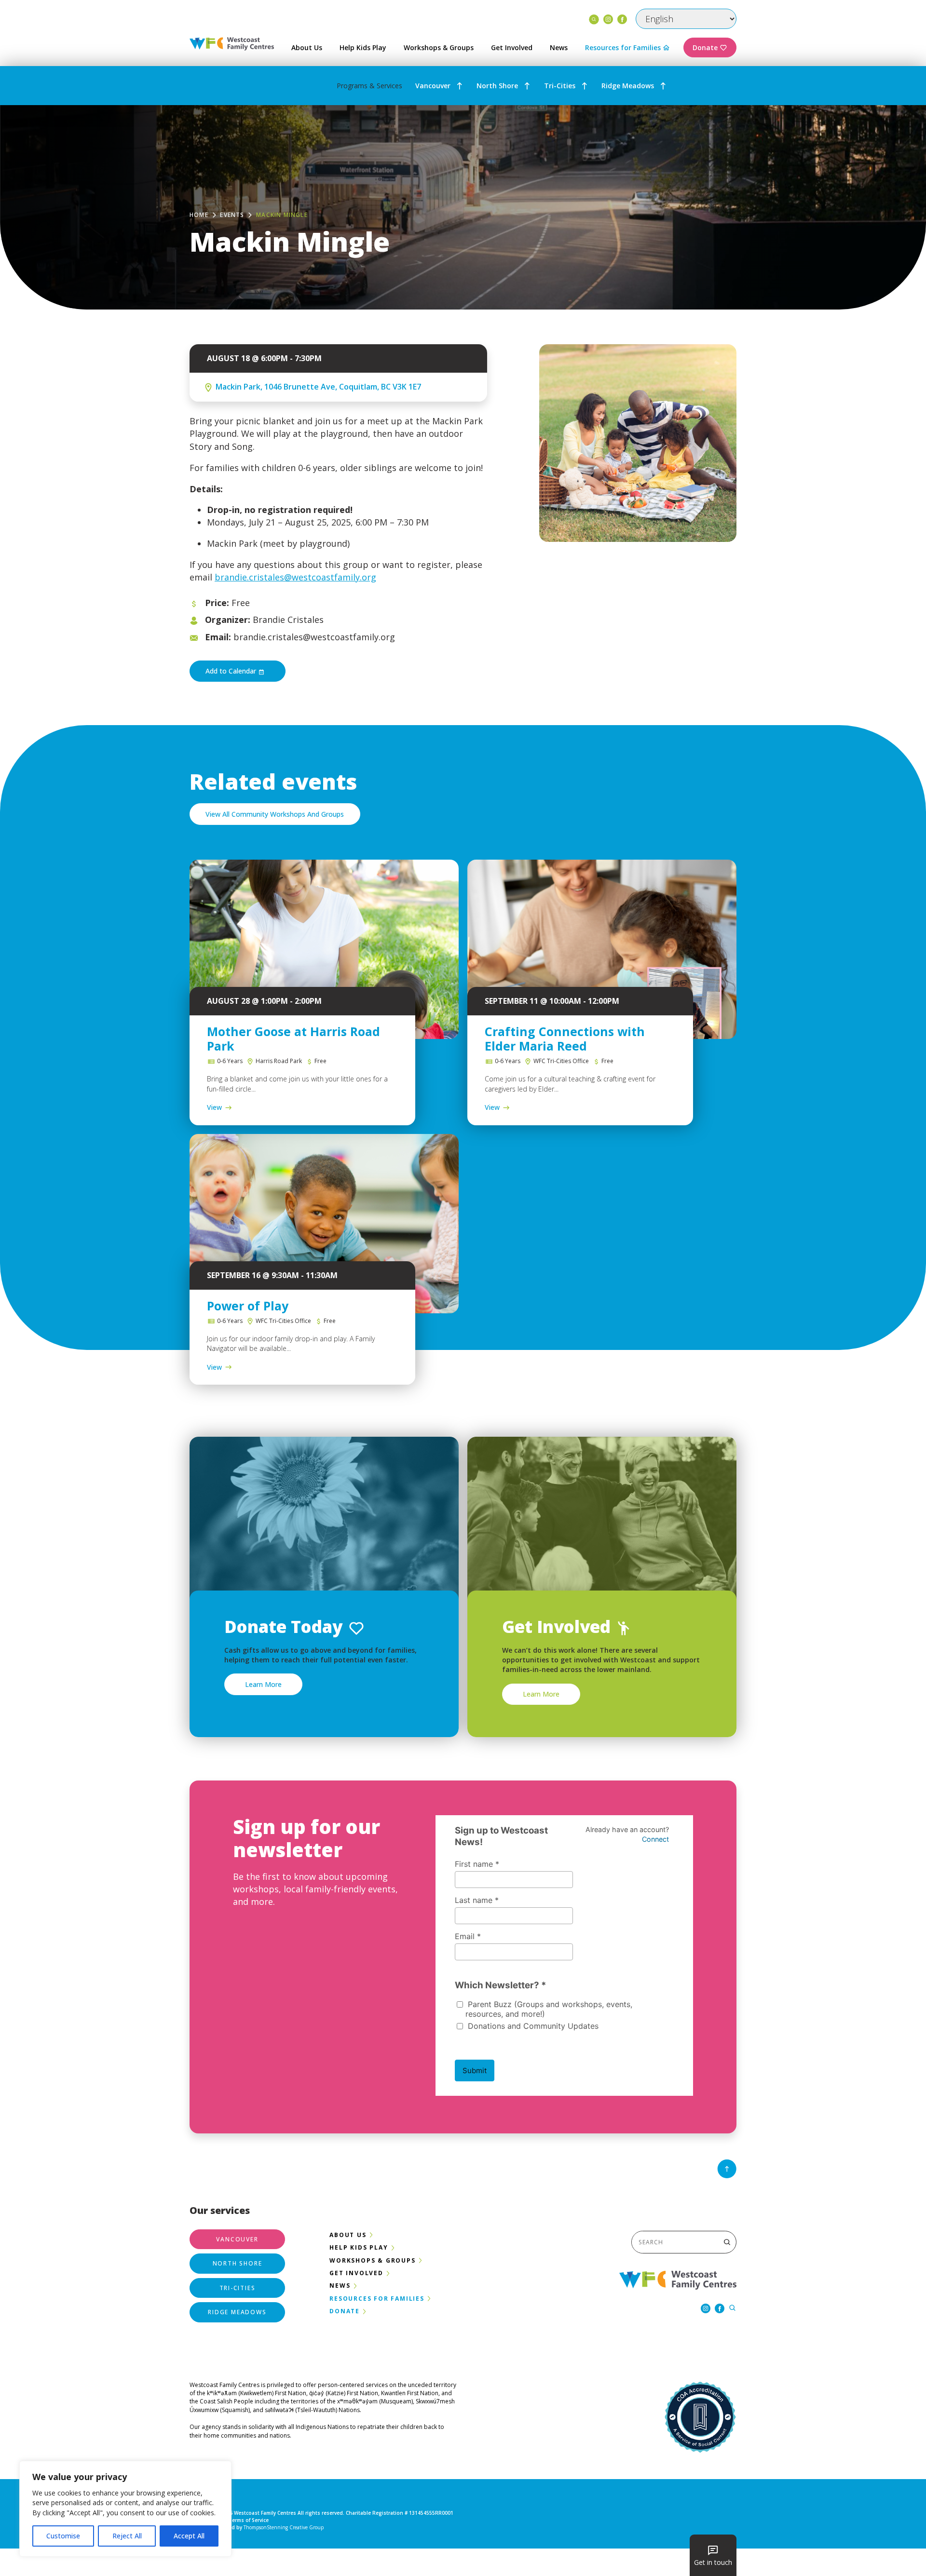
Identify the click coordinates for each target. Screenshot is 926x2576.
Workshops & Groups (439, 47)
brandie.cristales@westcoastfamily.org (295, 577)
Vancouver (433, 86)
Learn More (263, 1684)
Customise (63, 2536)
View (214, 1107)
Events (232, 215)
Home (199, 215)
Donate (705, 47)
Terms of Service (249, 2520)
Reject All (127, 2536)
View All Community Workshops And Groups (275, 814)
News (559, 47)
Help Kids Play (363, 47)
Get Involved (512, 47)
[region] (125, 2509)
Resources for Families (623, 47)
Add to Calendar (232, 671)
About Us (307, 47)
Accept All (189, 2536)
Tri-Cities (560, 86)
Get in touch (713, 2562)
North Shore (497, 86)
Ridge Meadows (628, 86)
